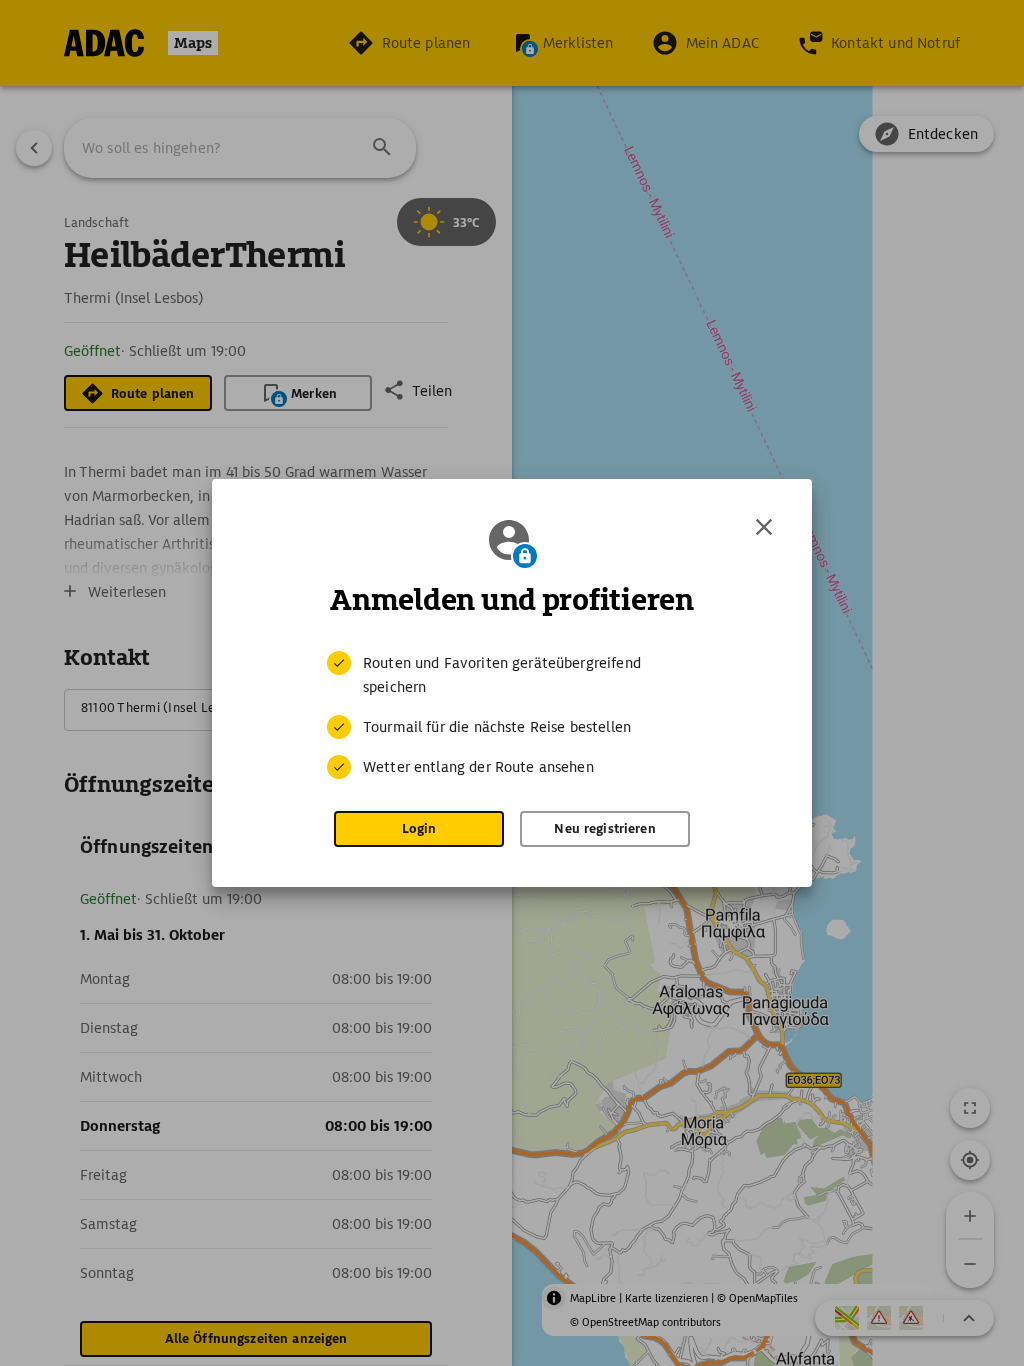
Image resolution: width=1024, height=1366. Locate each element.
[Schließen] (764, 527)
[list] (512, 715)
